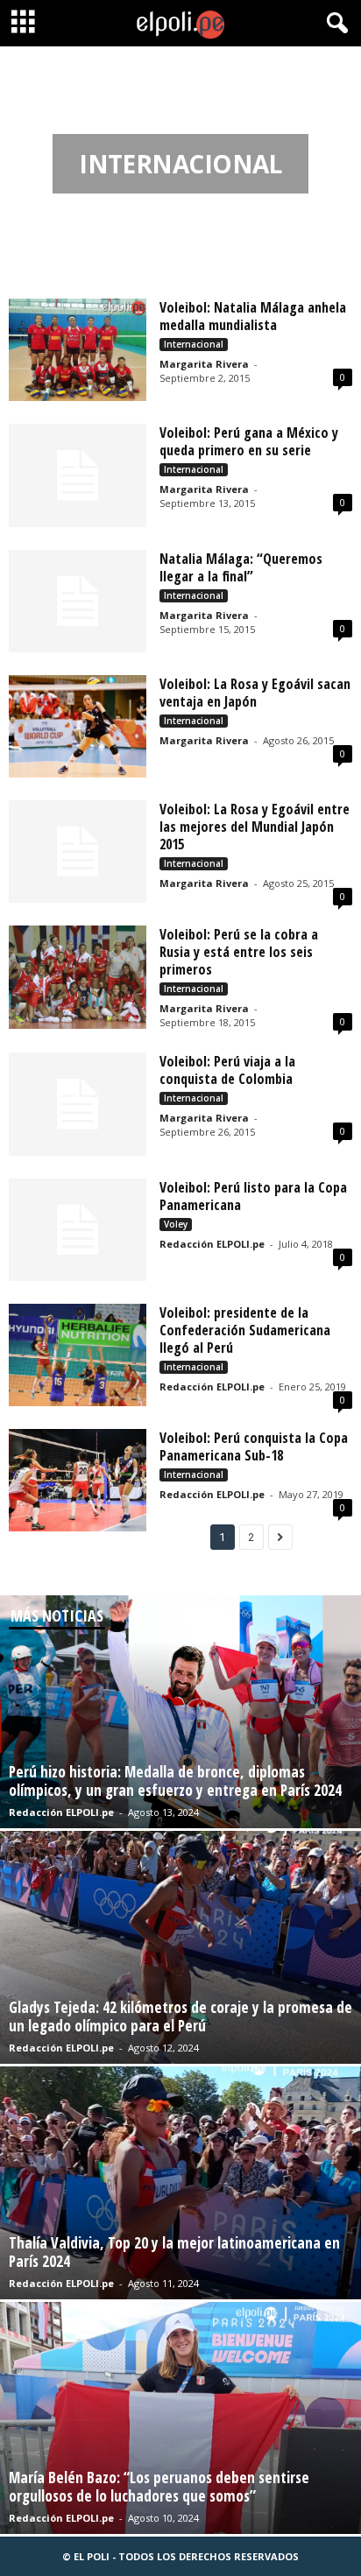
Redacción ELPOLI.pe (212, 1244)
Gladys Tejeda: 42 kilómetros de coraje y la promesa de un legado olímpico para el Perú (180, 2016)
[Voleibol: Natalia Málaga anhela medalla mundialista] (78, 350)
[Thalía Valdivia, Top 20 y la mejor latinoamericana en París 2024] (180, 2183)
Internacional (194, 344)
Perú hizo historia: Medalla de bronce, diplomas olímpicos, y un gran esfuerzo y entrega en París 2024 (175, 1781)
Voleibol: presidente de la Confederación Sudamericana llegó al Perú (245, 1330)
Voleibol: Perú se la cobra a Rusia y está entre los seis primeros (239, 952)
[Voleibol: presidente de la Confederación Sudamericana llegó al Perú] (78, 1355)
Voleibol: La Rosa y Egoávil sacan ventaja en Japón (255, 693)
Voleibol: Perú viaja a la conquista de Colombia (227, 1070)
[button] (334, 24)
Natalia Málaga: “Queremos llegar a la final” (241, 567)
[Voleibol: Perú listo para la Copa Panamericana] (78, 1230)
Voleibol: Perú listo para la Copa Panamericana (253, 1196)
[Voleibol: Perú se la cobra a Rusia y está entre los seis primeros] (78, 977)
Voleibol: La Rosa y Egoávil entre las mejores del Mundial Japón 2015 (255, 827)
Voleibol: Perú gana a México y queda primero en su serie (249, 441)
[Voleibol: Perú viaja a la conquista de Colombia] (78, 1104)
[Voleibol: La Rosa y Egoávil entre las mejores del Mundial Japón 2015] (78, 852)
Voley (176, 1224)
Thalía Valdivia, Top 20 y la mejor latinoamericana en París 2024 (174, 2252)
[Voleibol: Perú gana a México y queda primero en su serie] (78, 475)
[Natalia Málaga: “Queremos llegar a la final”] (78, 601)
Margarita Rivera (204, 364)
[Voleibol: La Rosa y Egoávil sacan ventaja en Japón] (78, 726)
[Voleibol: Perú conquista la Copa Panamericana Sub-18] (78, 1480)
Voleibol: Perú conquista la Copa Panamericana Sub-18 (254, 1446)
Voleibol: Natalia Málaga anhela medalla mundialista (253, 316)
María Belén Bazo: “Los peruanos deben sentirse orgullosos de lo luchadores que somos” (159, 2487)
